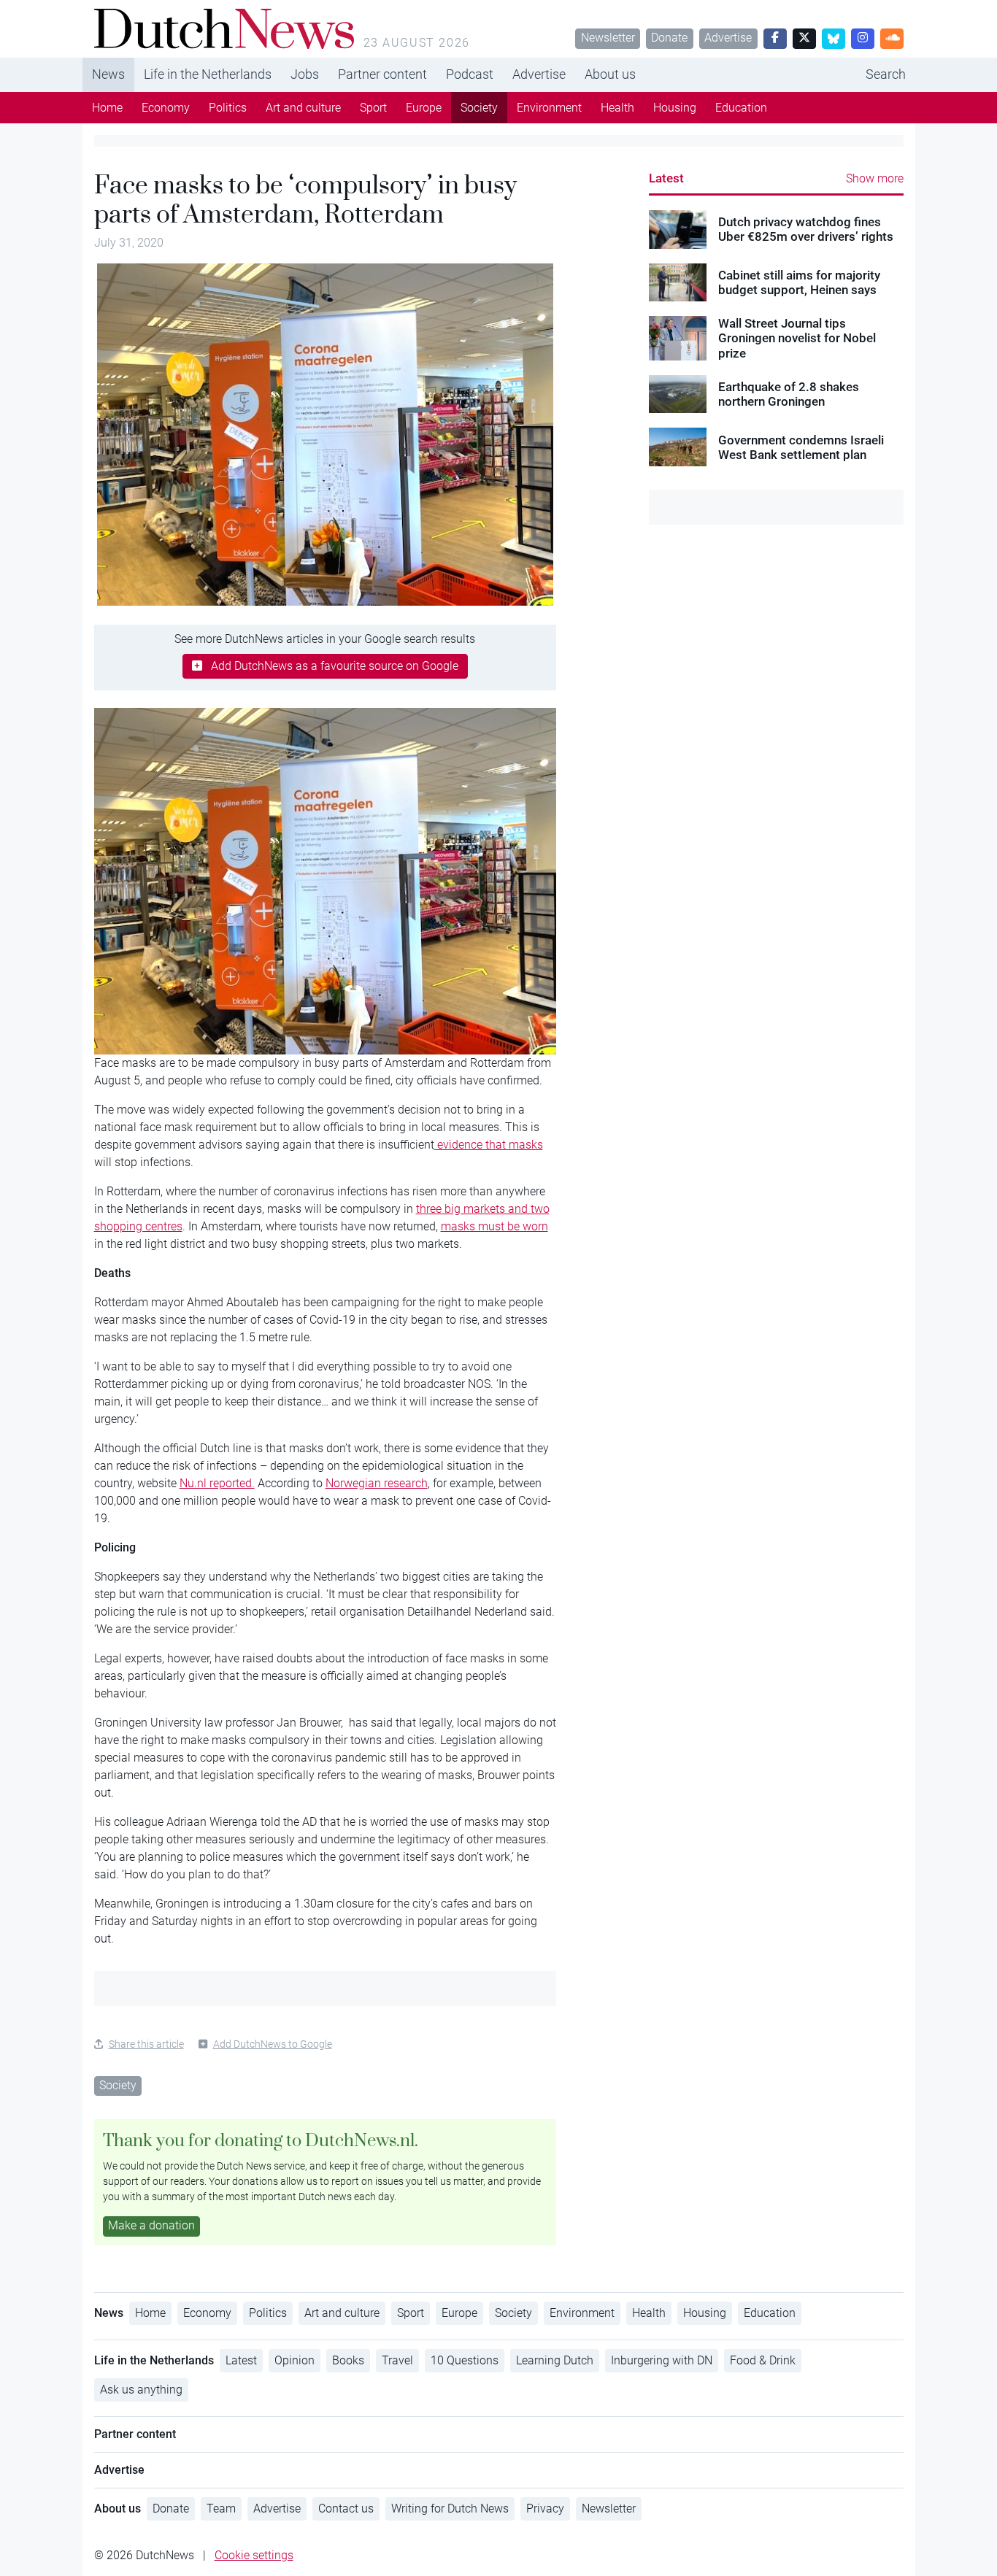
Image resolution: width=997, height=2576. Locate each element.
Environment (549, 108)
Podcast (470, 74)
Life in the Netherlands (208, 74)
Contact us (346, 2508)
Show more (875, 178)
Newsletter (608, 38)
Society (479, 108)
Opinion (295, 2360)
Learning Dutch (555, 2360)
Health (617, 108)
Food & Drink (763, 2360)
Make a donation (151, 2225)
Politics (228, 108)
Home (107, 108)
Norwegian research (377, 1483)
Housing (675, 108)
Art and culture (303, 108)
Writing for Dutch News (450, 2508)
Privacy (545, 2508)
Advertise (728, 38)
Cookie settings (254, 2555)
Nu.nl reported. (217, 1483)
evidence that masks (489, 1145)
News (108, 74)
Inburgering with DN (662, 2360)
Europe (424, 108)
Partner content (382, 74)
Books (348, 2360)
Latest (666, 178)
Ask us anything (141, 2390)
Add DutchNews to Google (273, 2044)
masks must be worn (494, 1226)
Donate (669, 38)
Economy (166, 108)
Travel (397, 2360)
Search (886, 74)
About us (610, 74)
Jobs (305, 74)
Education (741, 108)
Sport (373, 108)
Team (221, 2508)
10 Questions (465, 2360)
